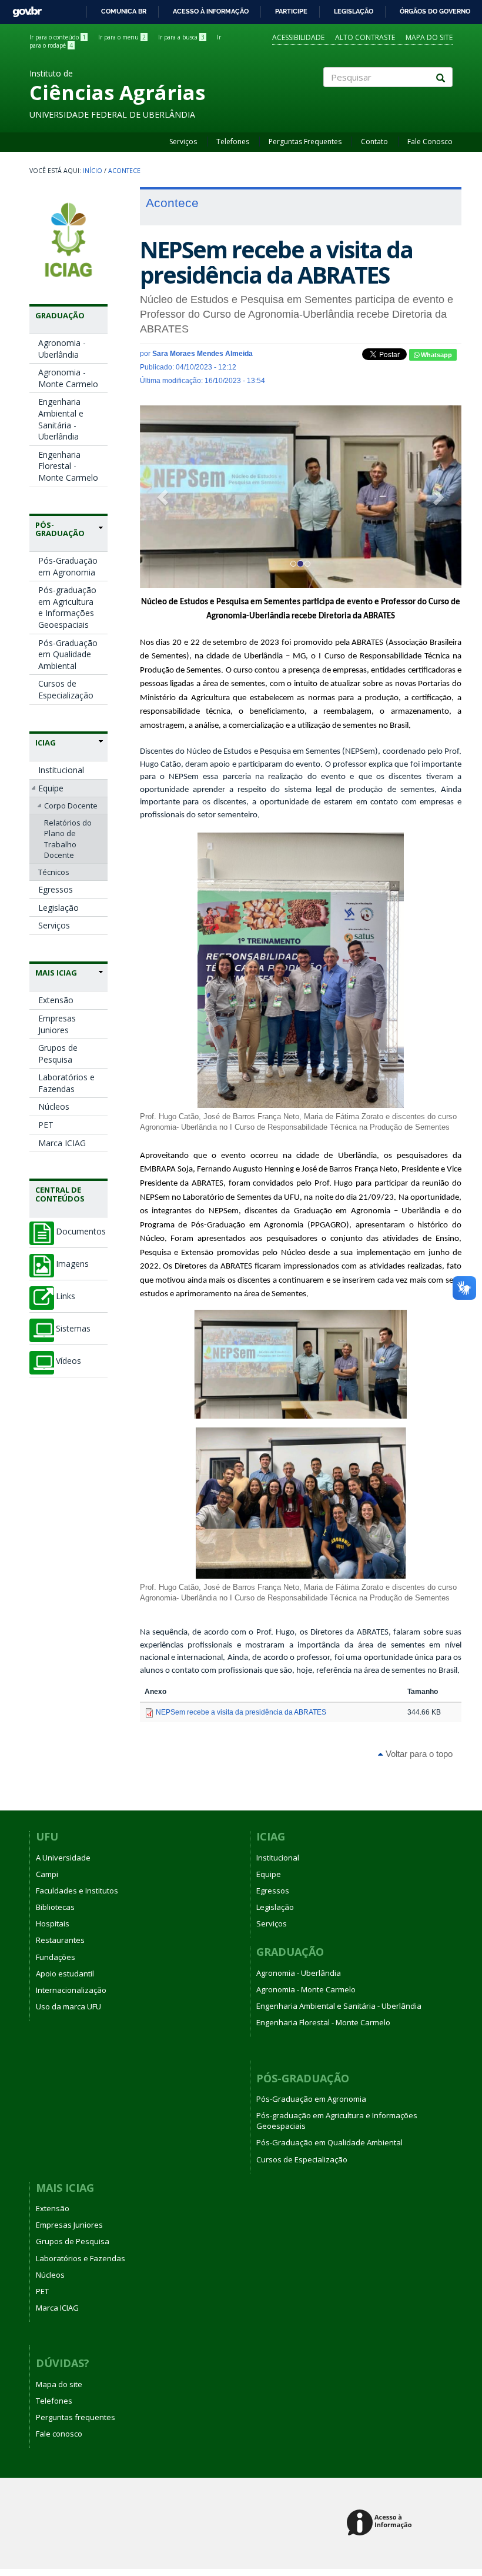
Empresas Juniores (57, 1024)
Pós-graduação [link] (60, 529)
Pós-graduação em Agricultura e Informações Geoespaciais (67, 607)
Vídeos (68, 1361)
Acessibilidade (298, 37)
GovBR (23, 9)
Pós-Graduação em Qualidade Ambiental (68, 654)
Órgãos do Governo (435, 11)
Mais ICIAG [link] (56, 973)
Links (66, 1296)
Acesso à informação (211, 11)
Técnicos (54, 872)
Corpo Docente (71, 806)
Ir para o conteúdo (58, 37)
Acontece (124, 171)
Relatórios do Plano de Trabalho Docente (68, 839)
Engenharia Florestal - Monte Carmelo (68, 466)
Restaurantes (60, 1940)
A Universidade (63, 1858)
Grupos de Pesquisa (58, 1054)
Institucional (61, 770)
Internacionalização (71, 1990)
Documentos (81, 1232)
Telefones (233, 142)
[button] (164, 497)
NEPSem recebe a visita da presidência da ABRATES (241, 1712)
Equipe (51, 788)
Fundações (56, 1957)
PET (46, 1125)
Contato (374, 142)
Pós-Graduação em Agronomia (68, 566)
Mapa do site (429, 37)
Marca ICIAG (62, 1143)
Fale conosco (59, 2434)
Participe (291, 11)
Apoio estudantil (65, 1973)
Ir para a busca (181, 37)
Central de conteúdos (60, 1194)
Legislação (354, 11)
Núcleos (54, 1106)
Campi (47, 1874)
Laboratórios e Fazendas (66, 1083)
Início (93, 171)
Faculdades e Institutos (77, 1891)
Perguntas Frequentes (305, 142)
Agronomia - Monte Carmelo (68, 378)
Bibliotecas (55, 1907)
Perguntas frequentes (76, 2417)
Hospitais (53, 1923)
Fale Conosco (430, 142)
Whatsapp (436, 355)
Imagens (72, 1264)
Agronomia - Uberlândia (62, 349)
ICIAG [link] (46, 743)
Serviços (183, 142)
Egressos (56, 889)
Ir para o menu (122, 37)
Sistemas (73, 1329)
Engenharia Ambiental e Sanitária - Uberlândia (61, 419)
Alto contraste (365, 37)
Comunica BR (124, 11)
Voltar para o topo (418, 1754)
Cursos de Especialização (66, 689)
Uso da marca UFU (68, 2006)
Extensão (56, 1000)
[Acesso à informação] (381, 2523)
